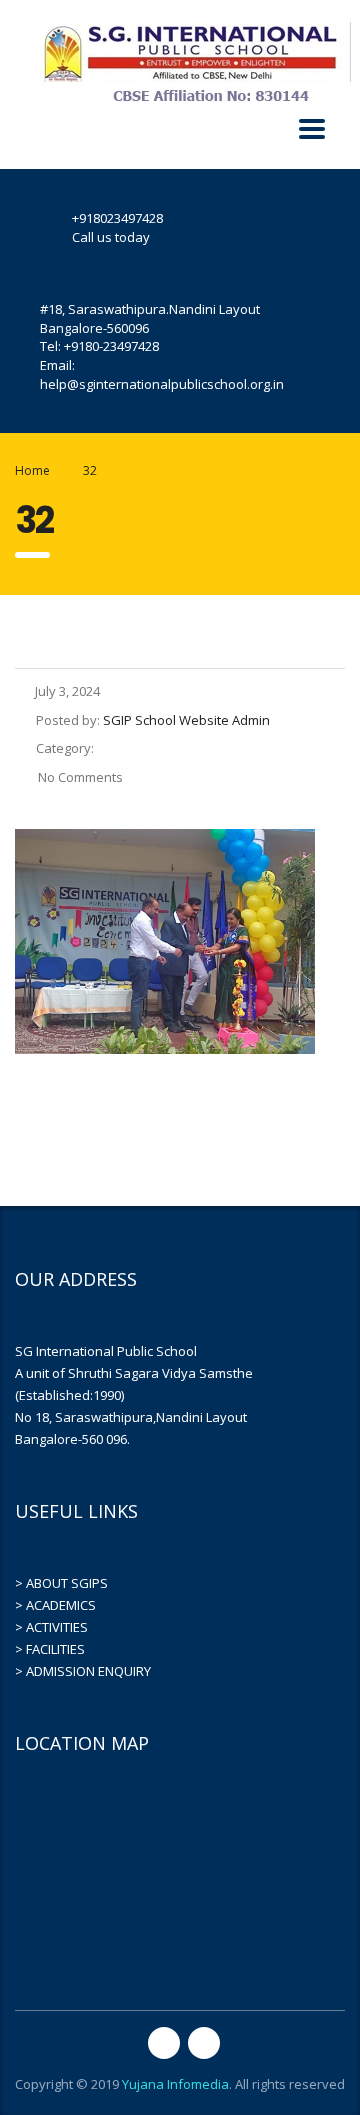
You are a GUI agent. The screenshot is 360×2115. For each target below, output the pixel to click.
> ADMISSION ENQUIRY (83, 1671)
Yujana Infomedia (175, 2084)
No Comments (79, 777)
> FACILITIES (50, 1649)
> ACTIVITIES (51, 1627)
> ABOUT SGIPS (61, 1583)
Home (32, 470)
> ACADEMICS (55, 1605)
